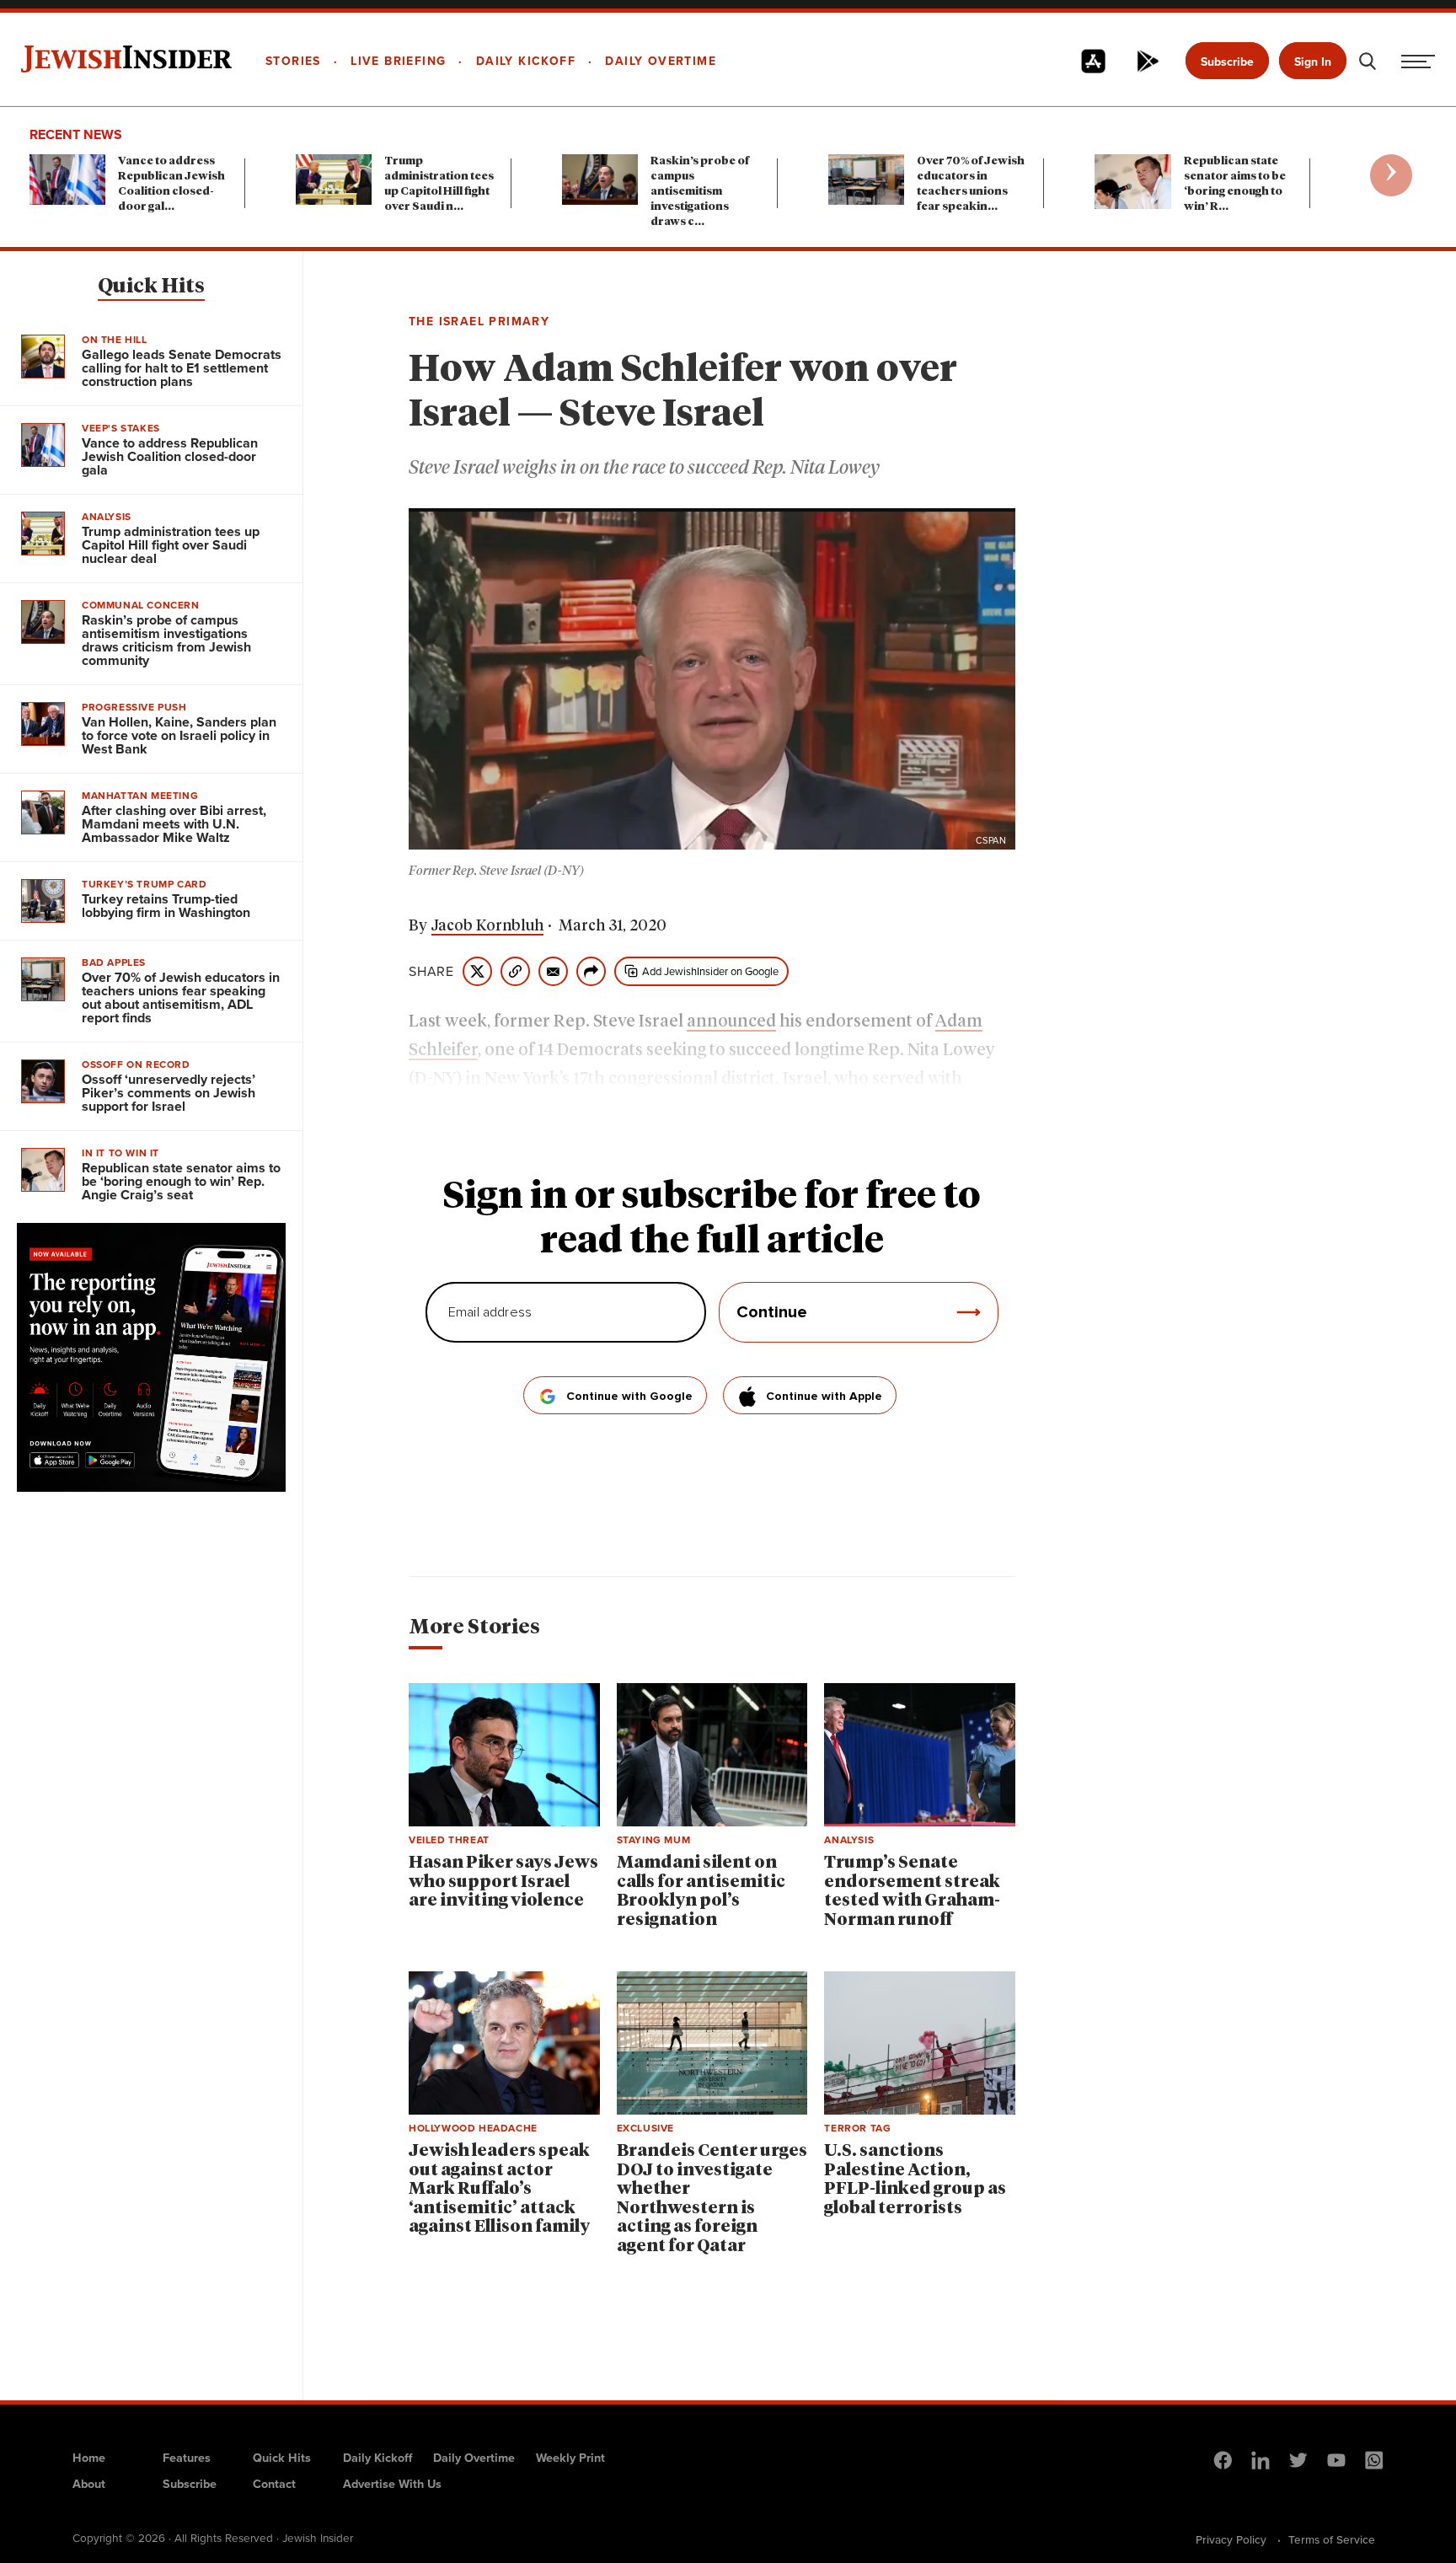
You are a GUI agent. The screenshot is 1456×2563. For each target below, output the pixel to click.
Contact (274, 2484)
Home (89, 2458)
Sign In (1313, 62)
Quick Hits (151, 287)
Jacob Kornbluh (487, 926)
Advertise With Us (392, 2484)
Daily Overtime (474, 2458)
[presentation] (1391, 175)
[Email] (553, 971)
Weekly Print (570, 2458)
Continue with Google (629, 1397)
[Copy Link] (515, 971)
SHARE (431, 972)
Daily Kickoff (377, 2458)
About (89, 2484)
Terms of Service (1332, 2539)
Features (187, 2458)
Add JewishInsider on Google (710, 971)
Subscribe (1227, 62)
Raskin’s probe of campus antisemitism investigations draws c (700, 192)
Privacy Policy (1231, 2539)
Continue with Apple (824, 1397)
